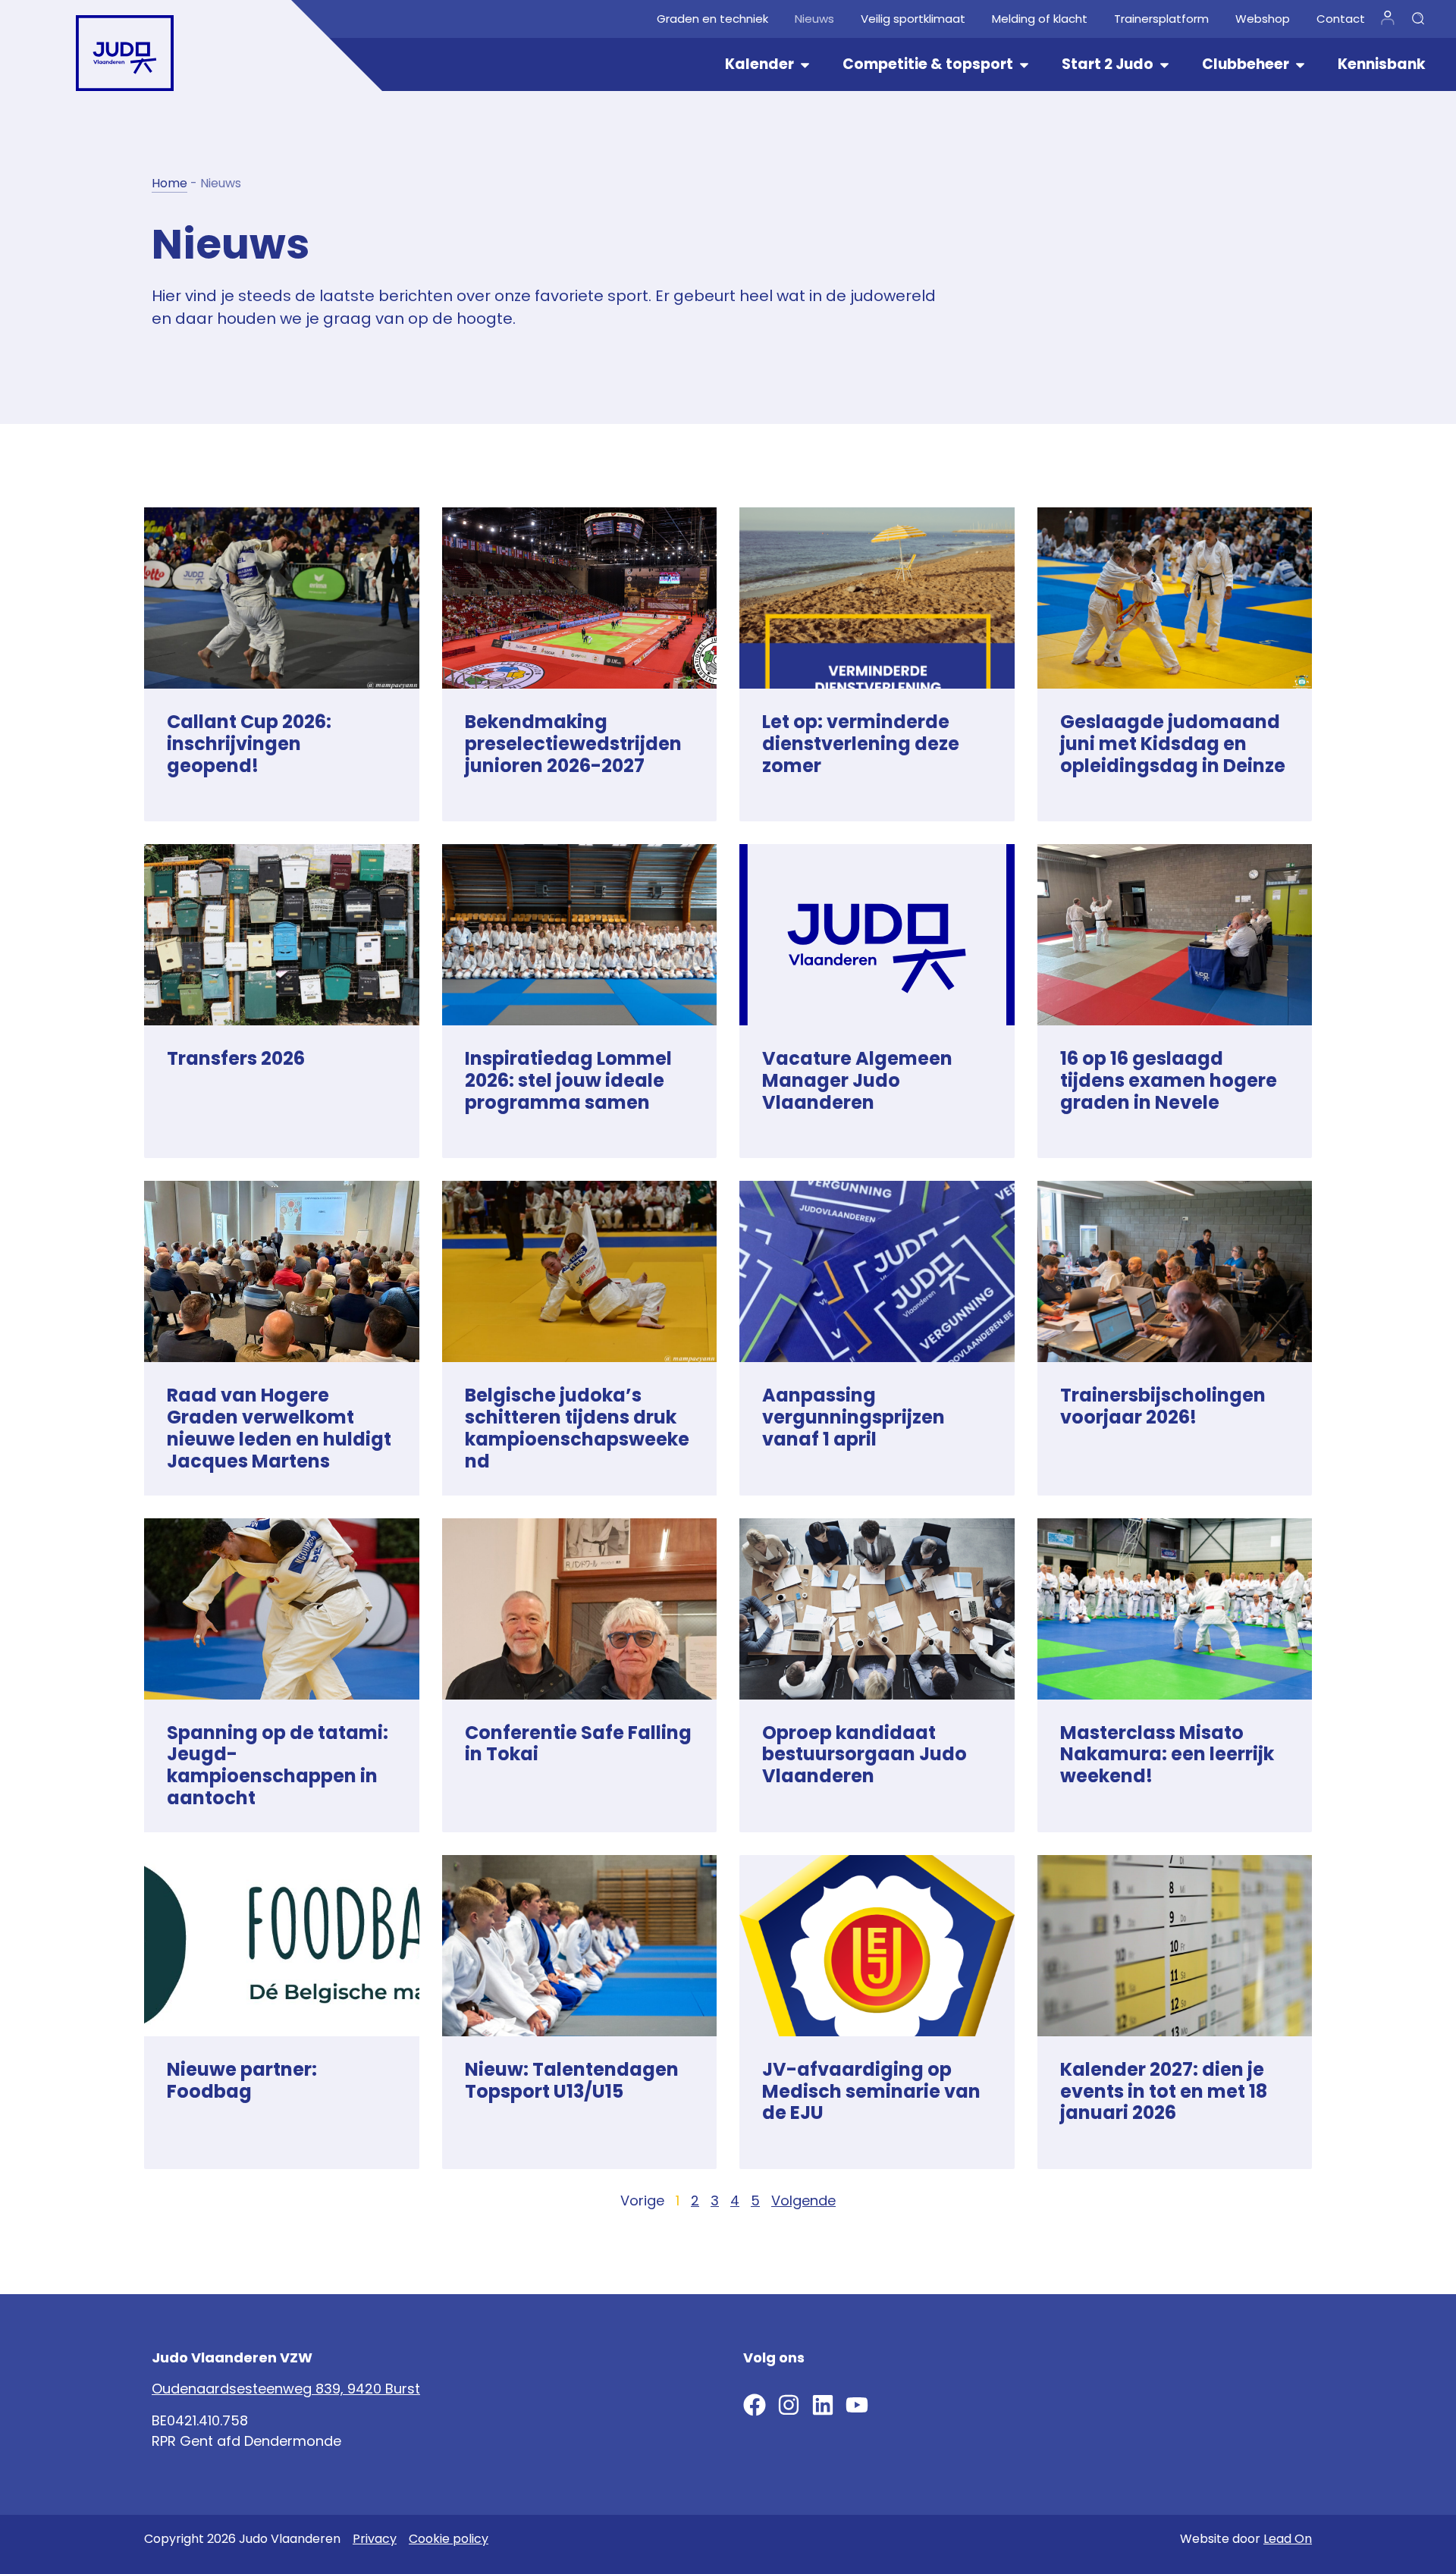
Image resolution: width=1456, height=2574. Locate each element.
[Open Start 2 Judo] (1164, 65)
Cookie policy (449, 2539)
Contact (1341, 19)
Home (169, 183)
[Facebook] (755, 2405)
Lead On (1288, 2539)
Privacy (375, 2539)
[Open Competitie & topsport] (1024, 65)
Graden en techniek (712, 19)
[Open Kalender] (805, 65)
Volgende (803, 2200)
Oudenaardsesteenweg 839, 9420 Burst (286, 2389)
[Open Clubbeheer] (1300, 65)
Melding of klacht (1040, 19)
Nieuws (814, 19)
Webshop (1263, 19)
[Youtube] (857, 2405)
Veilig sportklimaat (913, 19)
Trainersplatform (1161, 19)
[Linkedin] (823, 2405)
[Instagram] (789, 2405)
